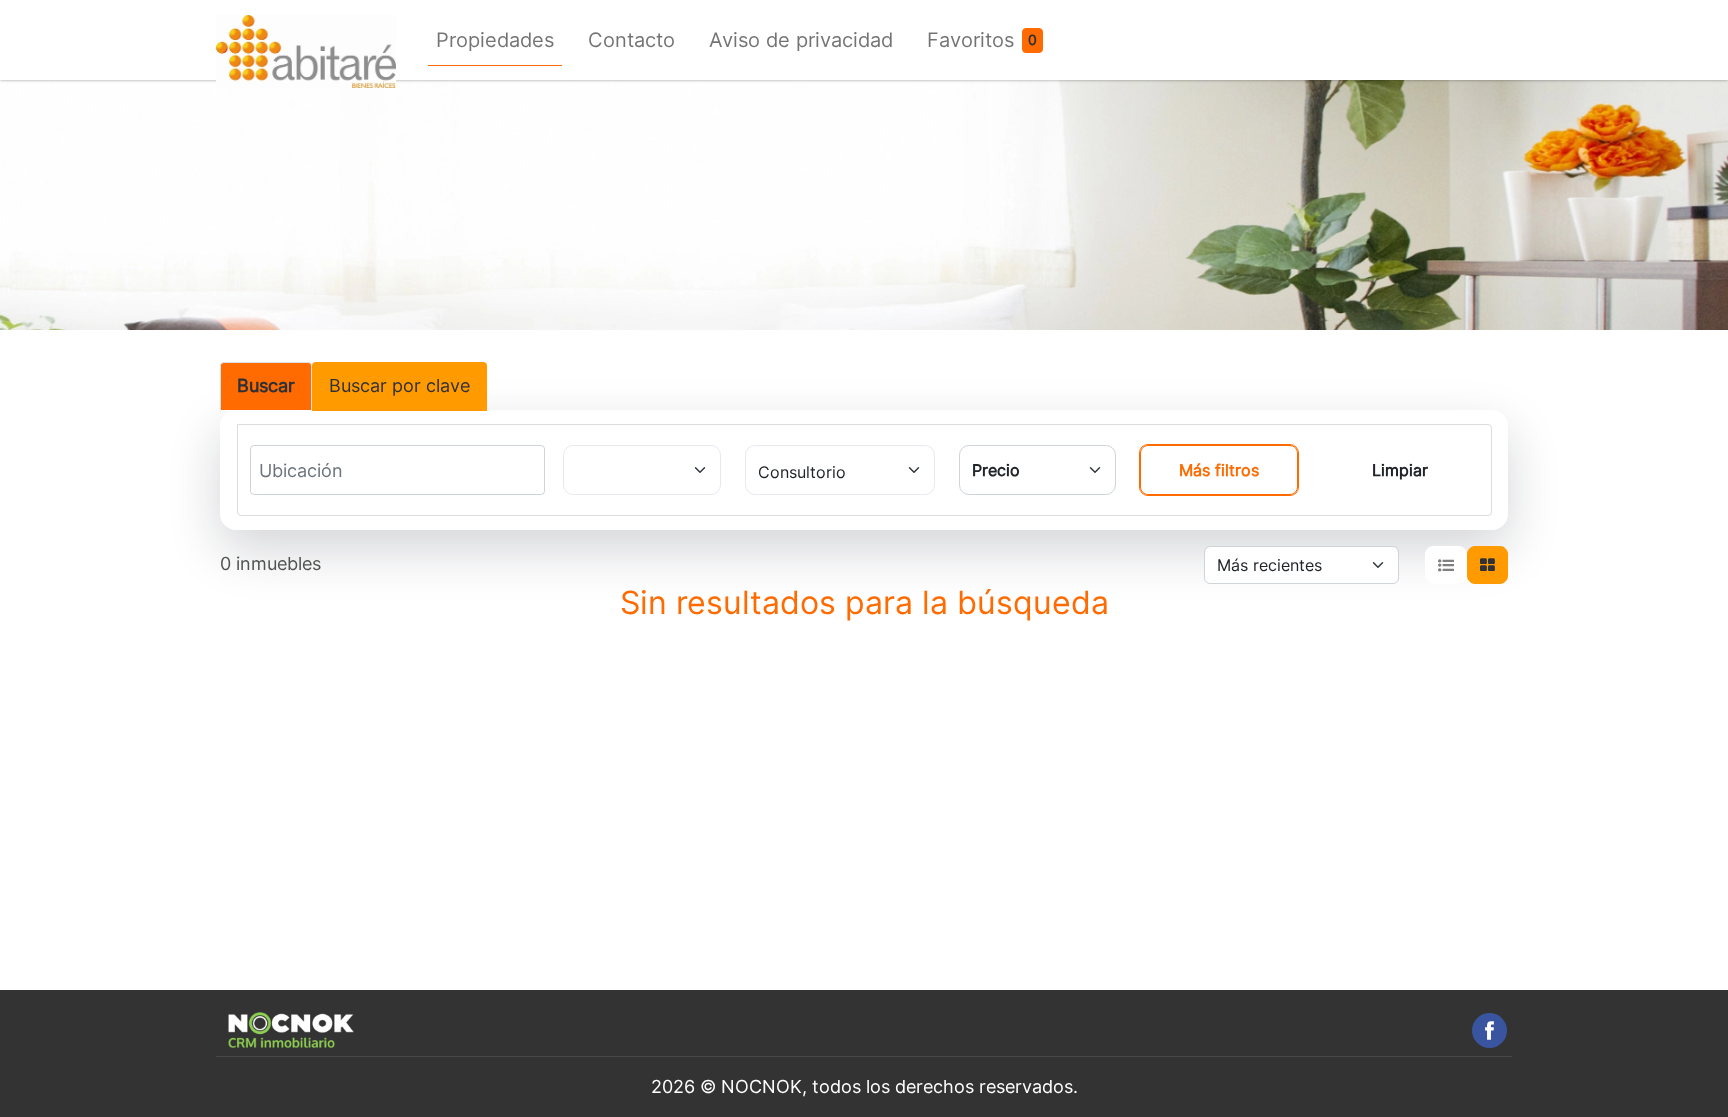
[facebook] (1489, 1030)
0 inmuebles (270, 563)
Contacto (631, 40)
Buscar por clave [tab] (399, 385)
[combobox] (333, 471)
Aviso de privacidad (801, 40)
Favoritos (970, 40)
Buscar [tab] (266, 385)
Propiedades (495, 40)
